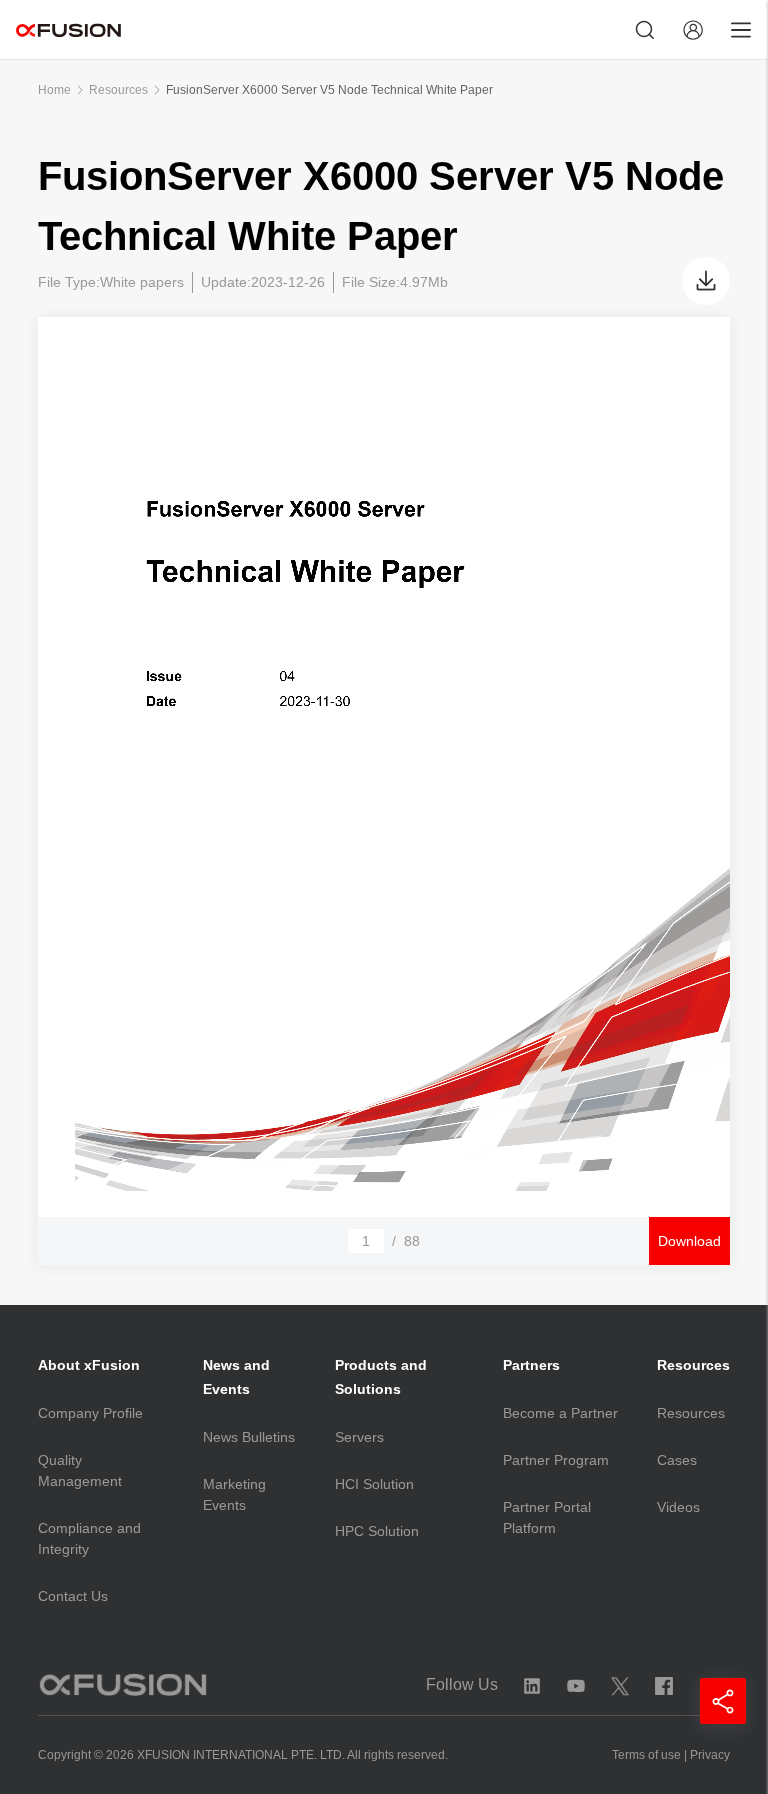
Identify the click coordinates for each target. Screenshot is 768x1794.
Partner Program (556, 1460)
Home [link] (54, 90)
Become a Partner (560, 1413)
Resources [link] (118, 90)
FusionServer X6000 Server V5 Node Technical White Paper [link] (329, 90)
